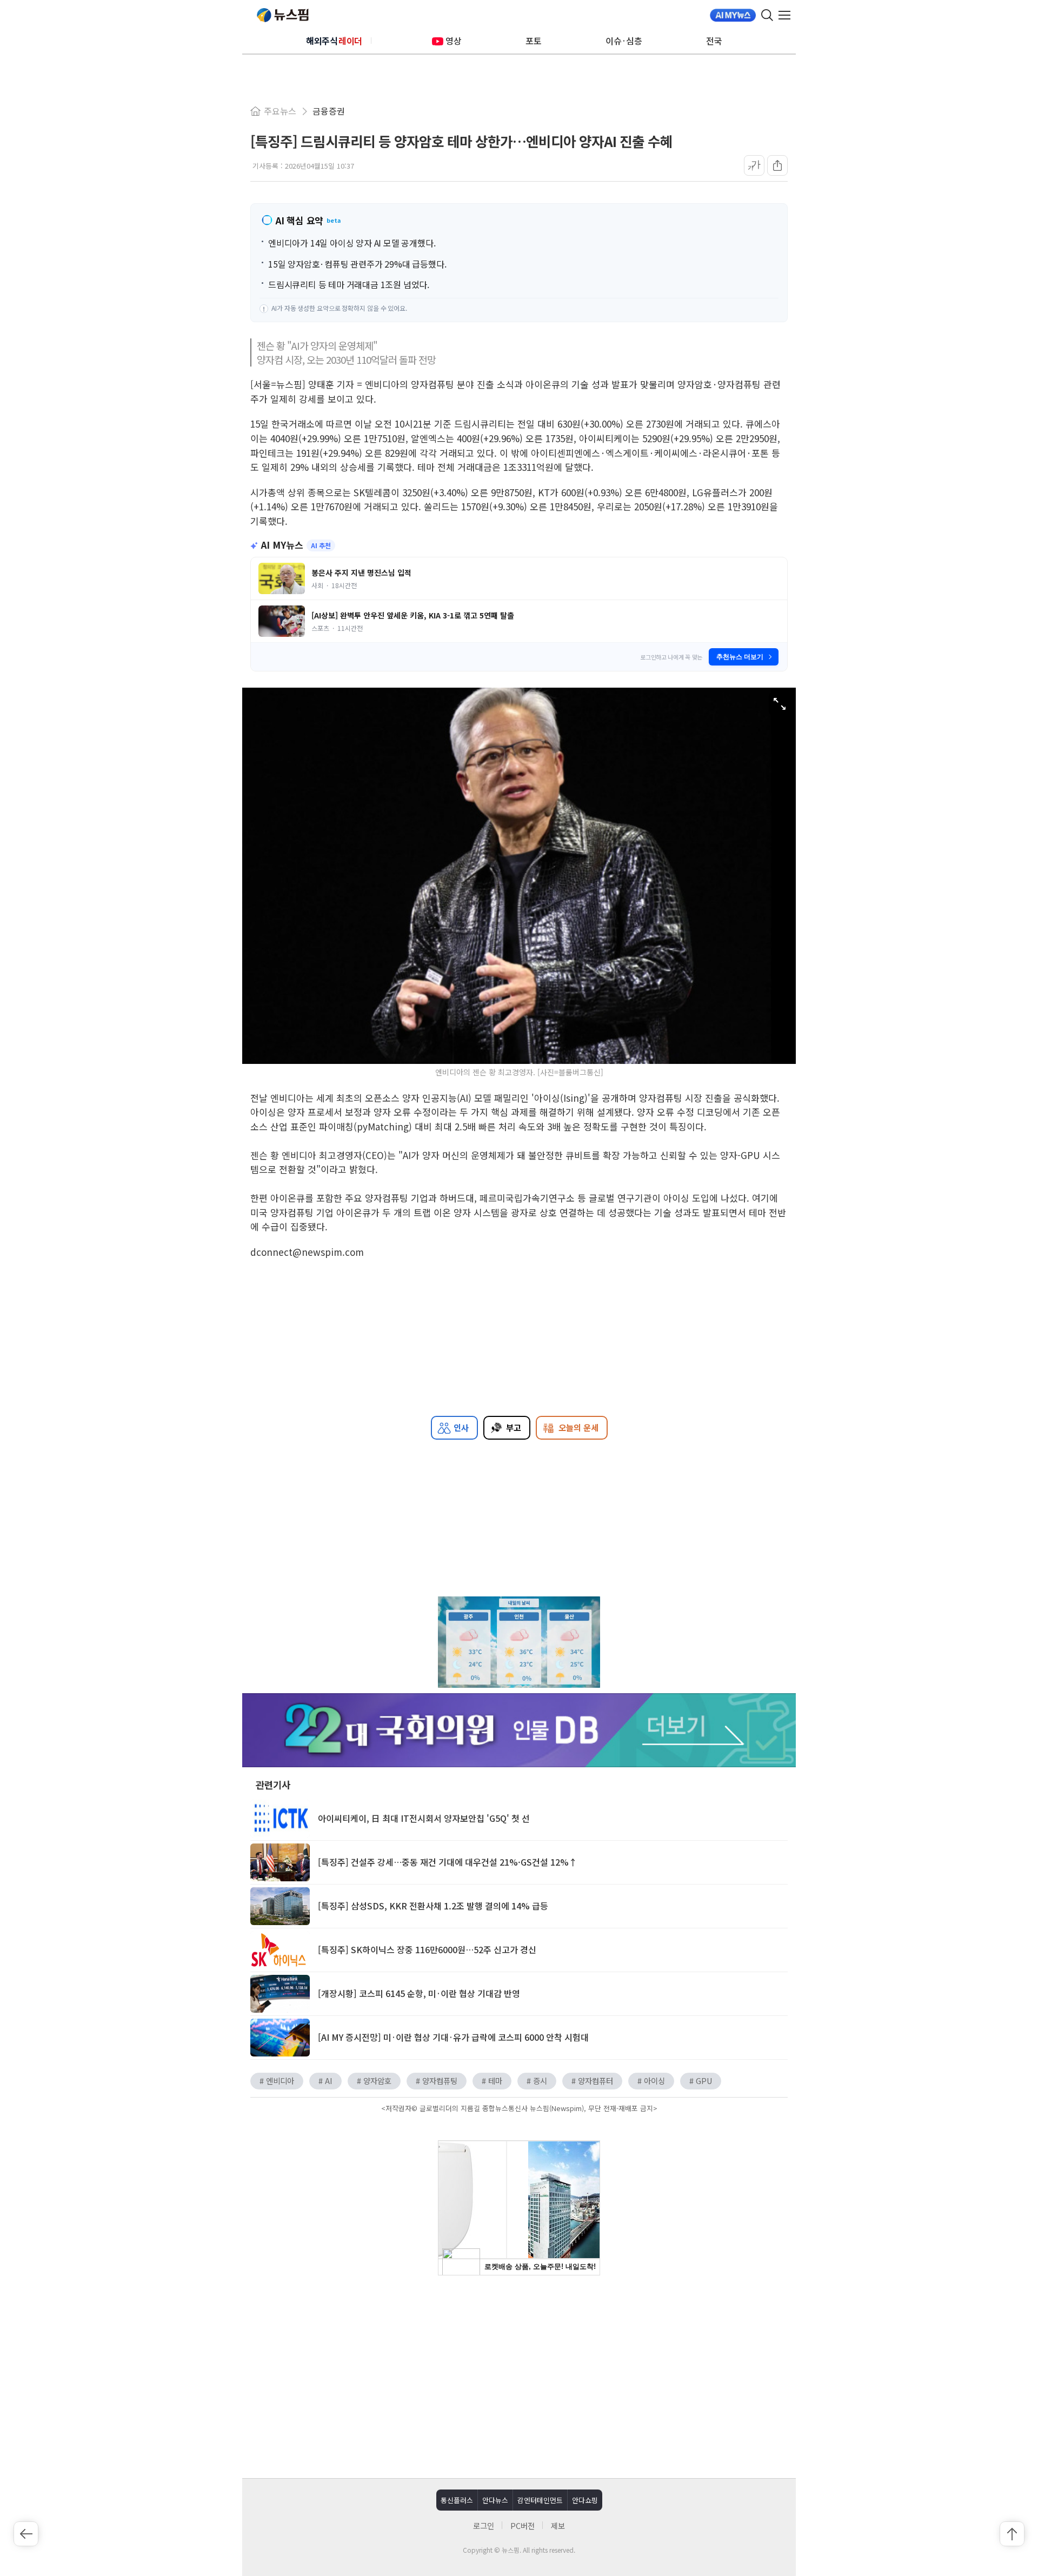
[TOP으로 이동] (1012, 2534)
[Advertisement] (519, 2375)
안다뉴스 (495, 2500)
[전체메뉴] (787, 15)
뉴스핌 (283, 15)
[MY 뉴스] (733, 15)
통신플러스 (457, 2500)
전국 (714, 41)
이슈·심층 (624, 41)
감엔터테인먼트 (540, 2500)
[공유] (777, 165)
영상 (454, 41)
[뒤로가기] (26, 2534)
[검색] (767, 15)
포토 (534, 41)
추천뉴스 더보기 (740, 657)
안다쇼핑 (585, 2500)
